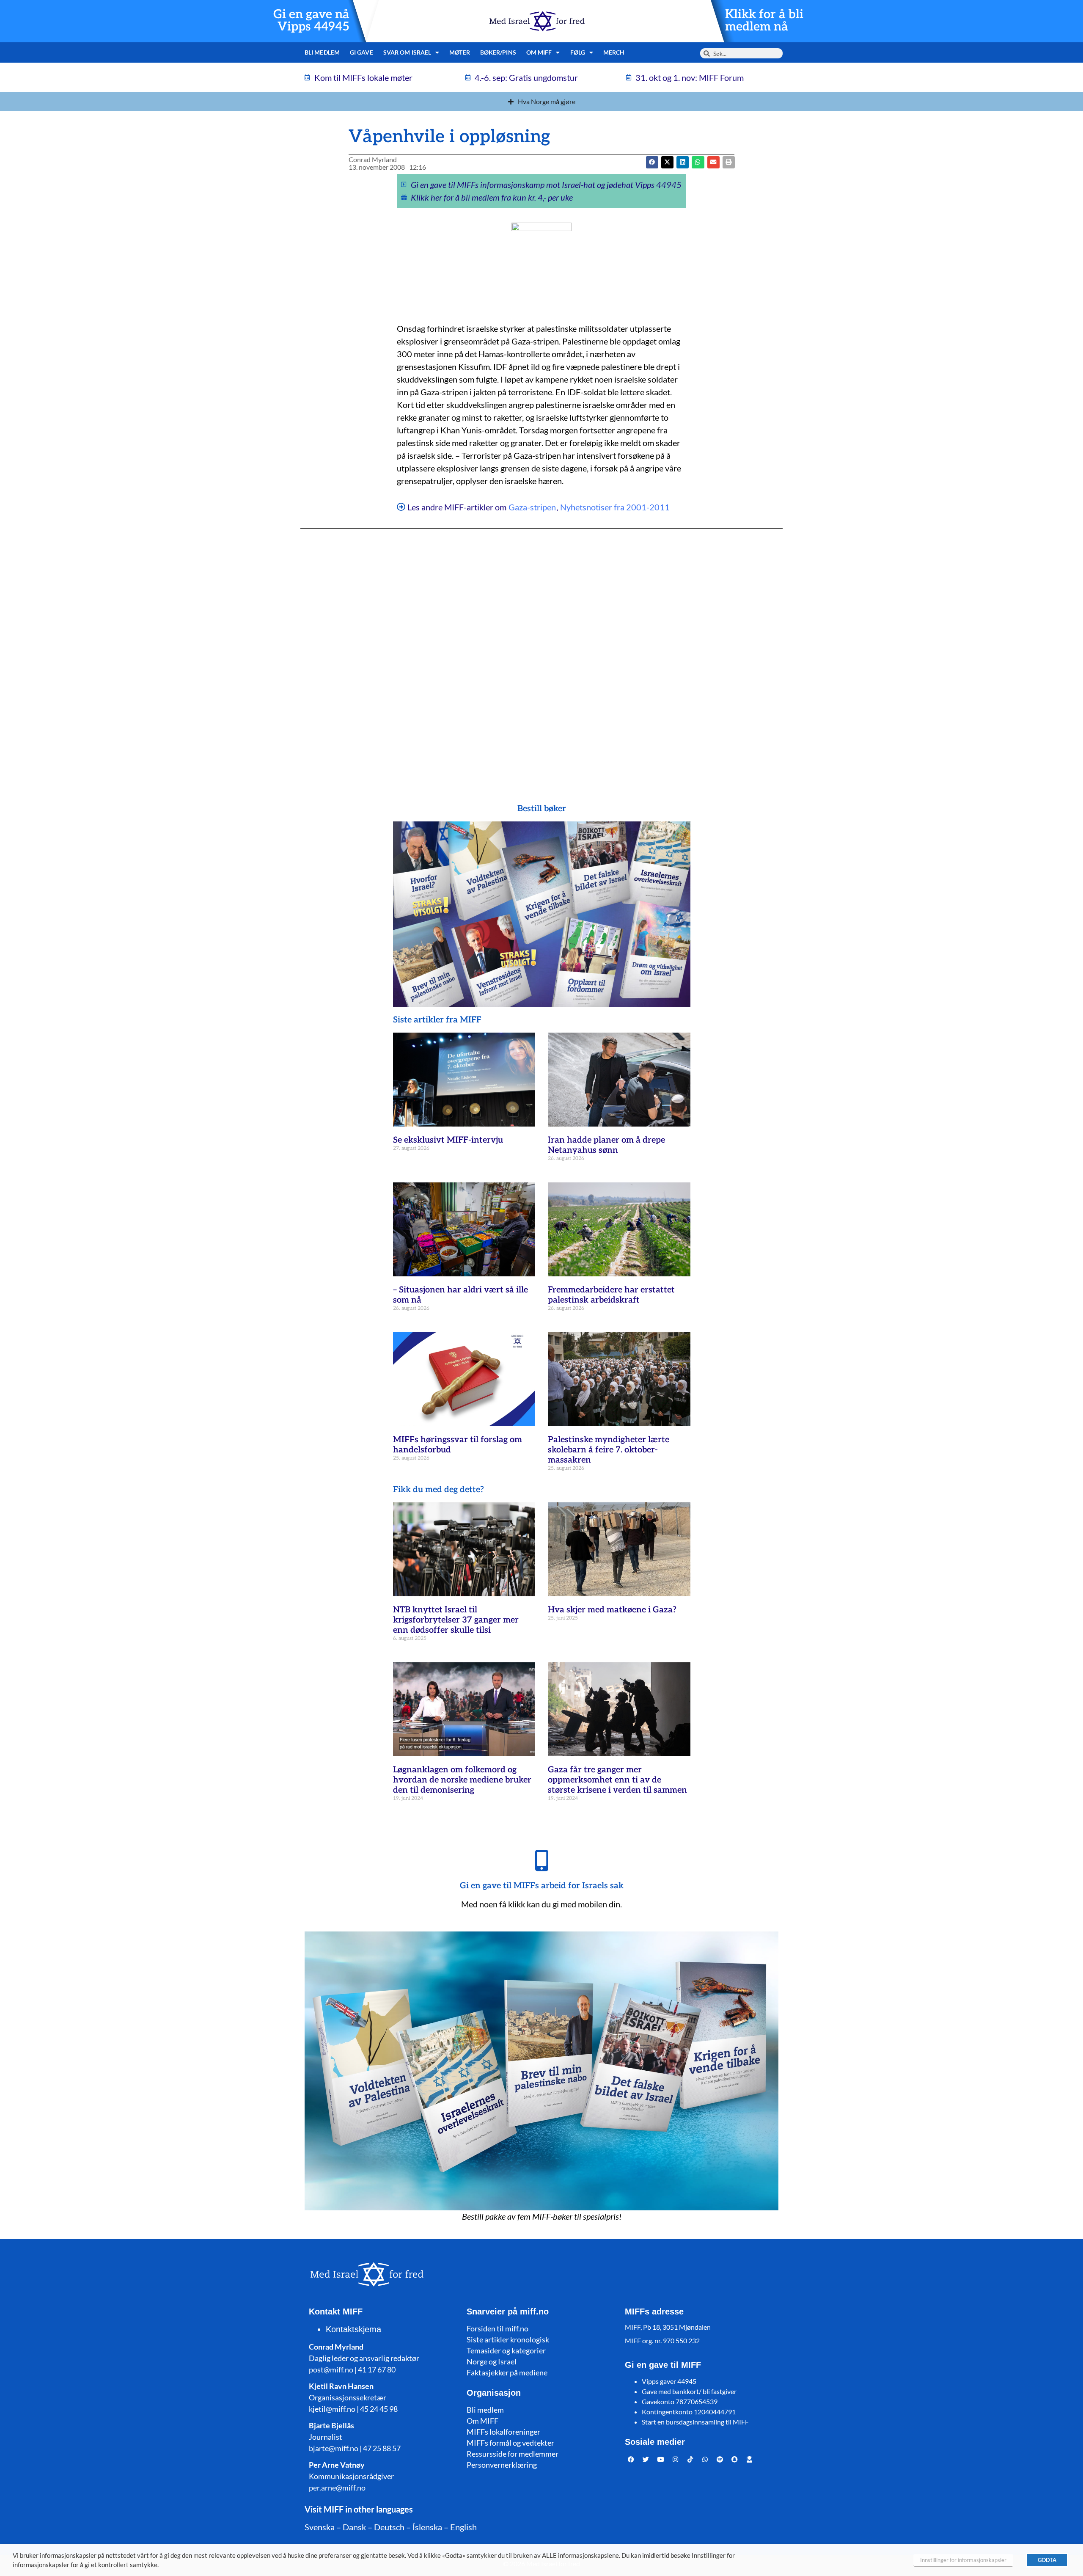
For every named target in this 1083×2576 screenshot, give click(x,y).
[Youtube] (661, 2460)
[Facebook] (631, 2460)
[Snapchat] (735, 2460)
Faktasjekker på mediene (507, 2372)
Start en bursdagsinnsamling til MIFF (695, 2422)
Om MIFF (482, 2421)
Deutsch (389, 2527)
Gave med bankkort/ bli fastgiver (689, 2391)
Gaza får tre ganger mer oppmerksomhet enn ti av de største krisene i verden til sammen (617, 1780)
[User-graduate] (750, 2460)
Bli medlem (322, 52)
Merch (614, 52)
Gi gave (361, 52)
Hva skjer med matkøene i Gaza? (612, 1610)
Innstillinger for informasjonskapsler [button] (963, 2560)
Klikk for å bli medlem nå (764, 21)
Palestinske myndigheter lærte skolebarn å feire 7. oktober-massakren (609, 1450)
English (463, 2527)
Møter (460, 52)
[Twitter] (646, 2460)
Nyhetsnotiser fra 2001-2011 (615, 507)
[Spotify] (720, 2460)
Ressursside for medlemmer (513, 2454)
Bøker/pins (498, 52)
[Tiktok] (690, 2460)
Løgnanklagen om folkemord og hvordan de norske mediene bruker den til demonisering (462, 1780)
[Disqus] (541, 649)
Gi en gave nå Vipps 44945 (311, 21)
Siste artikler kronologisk (508, 2339)
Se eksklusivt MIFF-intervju (448, 1140)
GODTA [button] (1047, 2560)
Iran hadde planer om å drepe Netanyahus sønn (606, 1145)
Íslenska (427, 2527)
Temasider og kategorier (506, 2350)
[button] (667, 162)
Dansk (354, 2527)
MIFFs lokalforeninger (503, 2432)
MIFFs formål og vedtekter (510, 2443)
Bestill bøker (542, 809)
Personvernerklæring (502, 2465)
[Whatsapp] (705, 2460)
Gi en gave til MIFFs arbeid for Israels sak (542, 1886)
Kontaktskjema (353, 2329)
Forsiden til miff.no (498, 2328)
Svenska (320, 2527)
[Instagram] (676, 2460)
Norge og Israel (492, 2361)
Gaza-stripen (532, 507)
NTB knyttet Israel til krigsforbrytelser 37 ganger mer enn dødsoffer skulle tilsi (456, 1620)
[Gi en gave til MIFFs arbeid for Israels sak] (541, 1860)
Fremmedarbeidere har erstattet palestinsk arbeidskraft (611, 1295)
